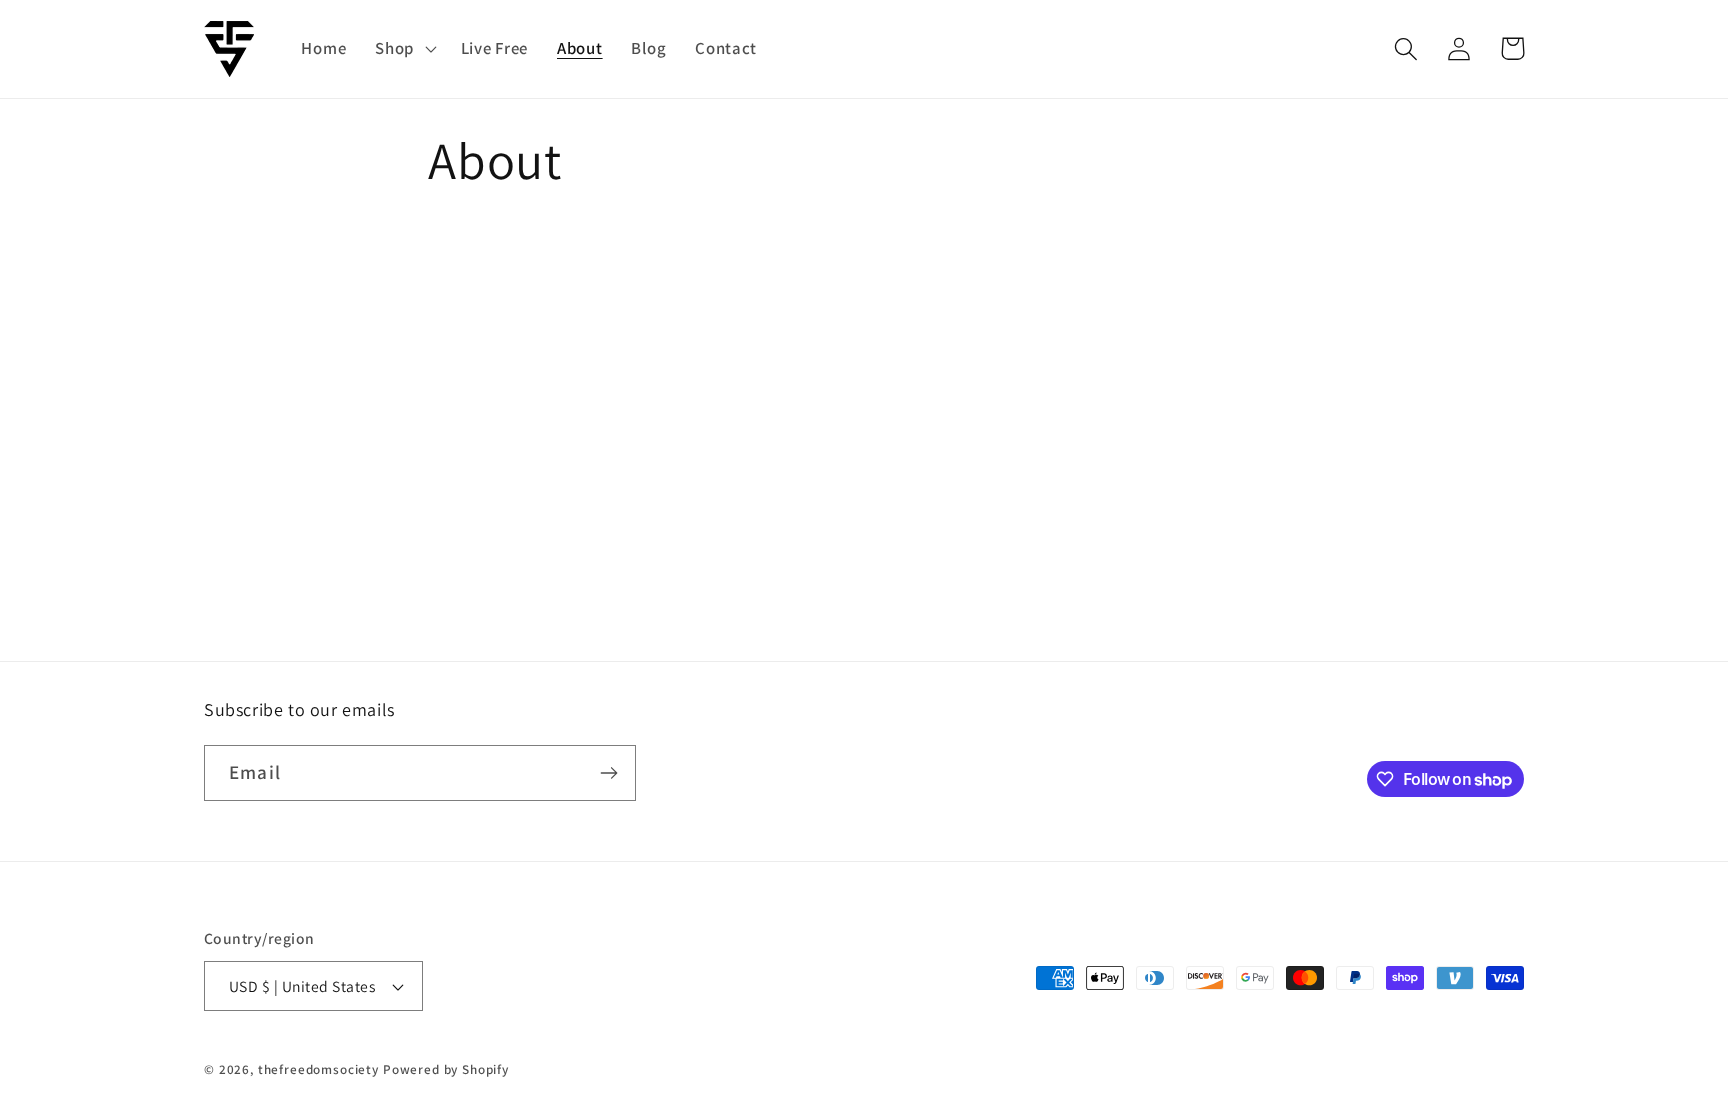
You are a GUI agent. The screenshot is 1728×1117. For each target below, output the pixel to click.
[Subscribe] (608, 773)
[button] (404, 49)
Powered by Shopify (446, 1069)
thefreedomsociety (318, 1069)
